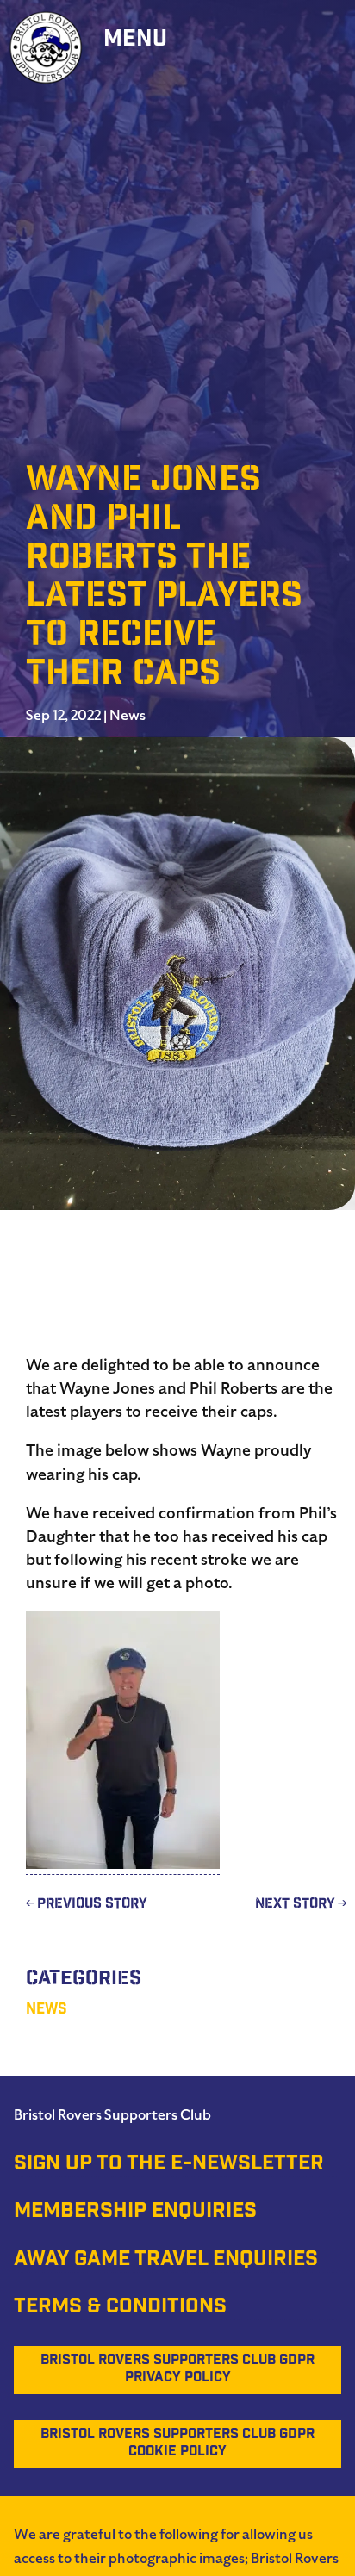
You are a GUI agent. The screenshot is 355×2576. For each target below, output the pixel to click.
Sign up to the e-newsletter (169, 2165)
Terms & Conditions (120, 2308)
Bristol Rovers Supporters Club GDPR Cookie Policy (177, 2444)
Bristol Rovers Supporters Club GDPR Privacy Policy (177, 2370)
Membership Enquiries (135, 2213)
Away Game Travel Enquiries (166, 2261)
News (128, 716)
